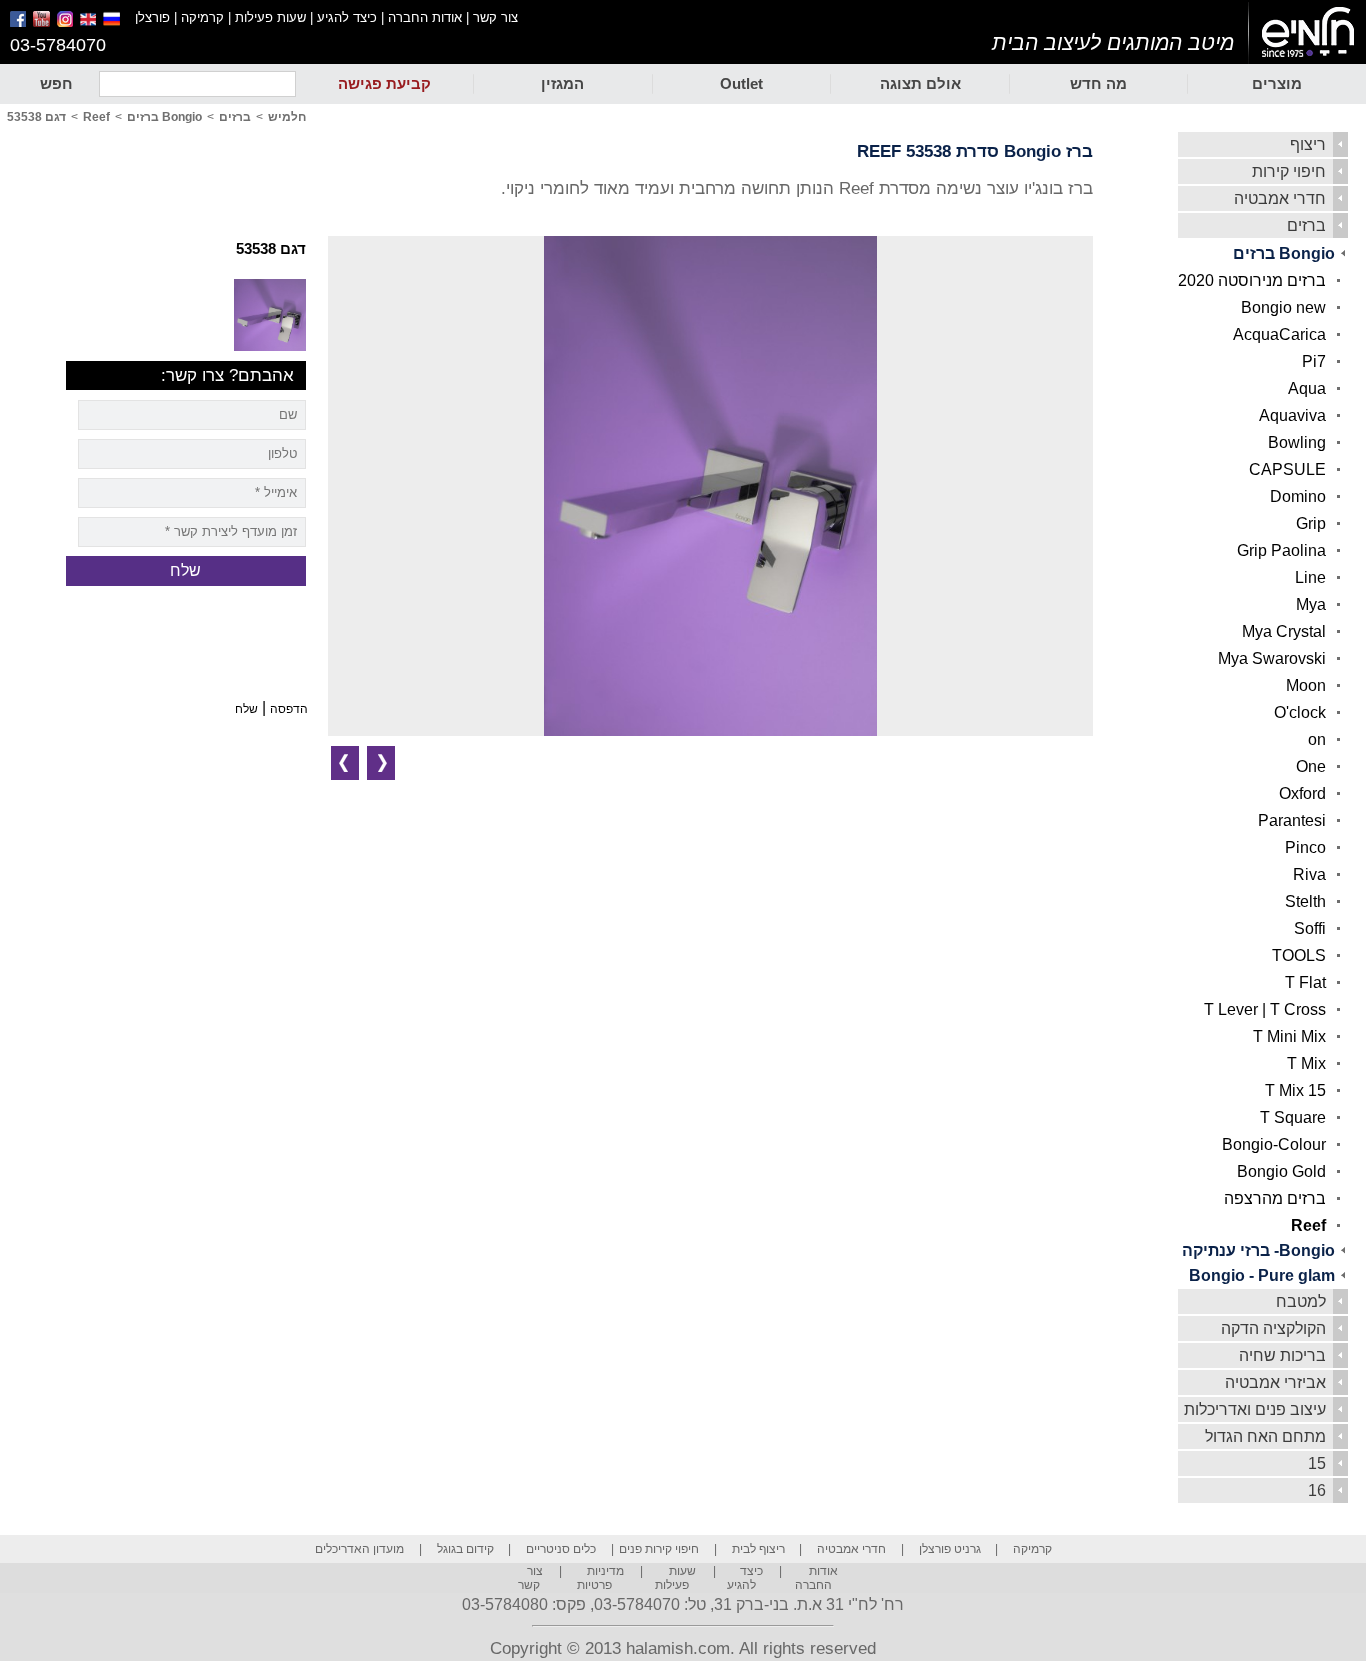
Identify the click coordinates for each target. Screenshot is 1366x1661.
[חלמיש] (1307, 33)
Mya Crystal (1284, 631)
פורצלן (152, 17)
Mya (1311, 604)
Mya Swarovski (1272, 658)
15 (1317, 1463)
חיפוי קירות (1289, 171)
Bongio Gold (1281, 1171)
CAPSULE (1287, 469)
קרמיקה (202, 17)
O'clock (1300, 712)
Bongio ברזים (1284, 253)
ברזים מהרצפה (1275, 1198)
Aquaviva (1292, 415)
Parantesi (1292, 820)
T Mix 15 (1295, 1090)
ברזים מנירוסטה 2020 (1252, 280)
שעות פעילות (270, 17)
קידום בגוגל (465, 1549)
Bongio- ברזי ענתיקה (1258, 1250)
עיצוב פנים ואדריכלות (1255, 1409)
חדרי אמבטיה (1280, 198)
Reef (1308, 1225)
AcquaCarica (1279, 334)
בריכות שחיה (1282, 1355)
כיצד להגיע (347, 17)
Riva (1309, 874)
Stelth (1305, 901)
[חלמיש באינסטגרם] (66, 22)
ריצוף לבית (758, 1549)
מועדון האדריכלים (359, 1549)
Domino (1298, 496)
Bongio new (1283, 307)
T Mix (1306, 1063)
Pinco (1305, 847)
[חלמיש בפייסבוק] (19, 22)
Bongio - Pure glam (1262, 1275)
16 (1317, 1490)
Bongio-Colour (1274, 1144)
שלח (246, 709)
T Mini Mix (1289, 1036)
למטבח (1301, 1301)
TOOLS (1299, 955)
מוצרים (1277, 83)
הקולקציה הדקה (1273, 1328)
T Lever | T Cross (1265, 1009)
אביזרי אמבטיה (1275, 1382)
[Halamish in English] (89, 22)
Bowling (1297, 442)
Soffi (1310, 928)
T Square (1293, 1117)
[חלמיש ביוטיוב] (43, 22)
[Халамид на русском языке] (119, 22)
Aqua (1307, 388)
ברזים (1306, 225)
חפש (56, 83)
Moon (1306, 685)
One (1311, 766)
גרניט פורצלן (950, 1549)
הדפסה (289, 709)
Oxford (1302, 793)
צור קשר (495, 17)
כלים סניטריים (561, 1549)
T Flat (1305, 982)
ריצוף (1308, 144)
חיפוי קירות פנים (659, 1549)
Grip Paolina (1281, 550)
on (1317, 739)
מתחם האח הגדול (1265, 1436)
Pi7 (1314, 361)
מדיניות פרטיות (600, 1578)
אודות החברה (425, 17)
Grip (1311, 523)
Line (1310, 577)
